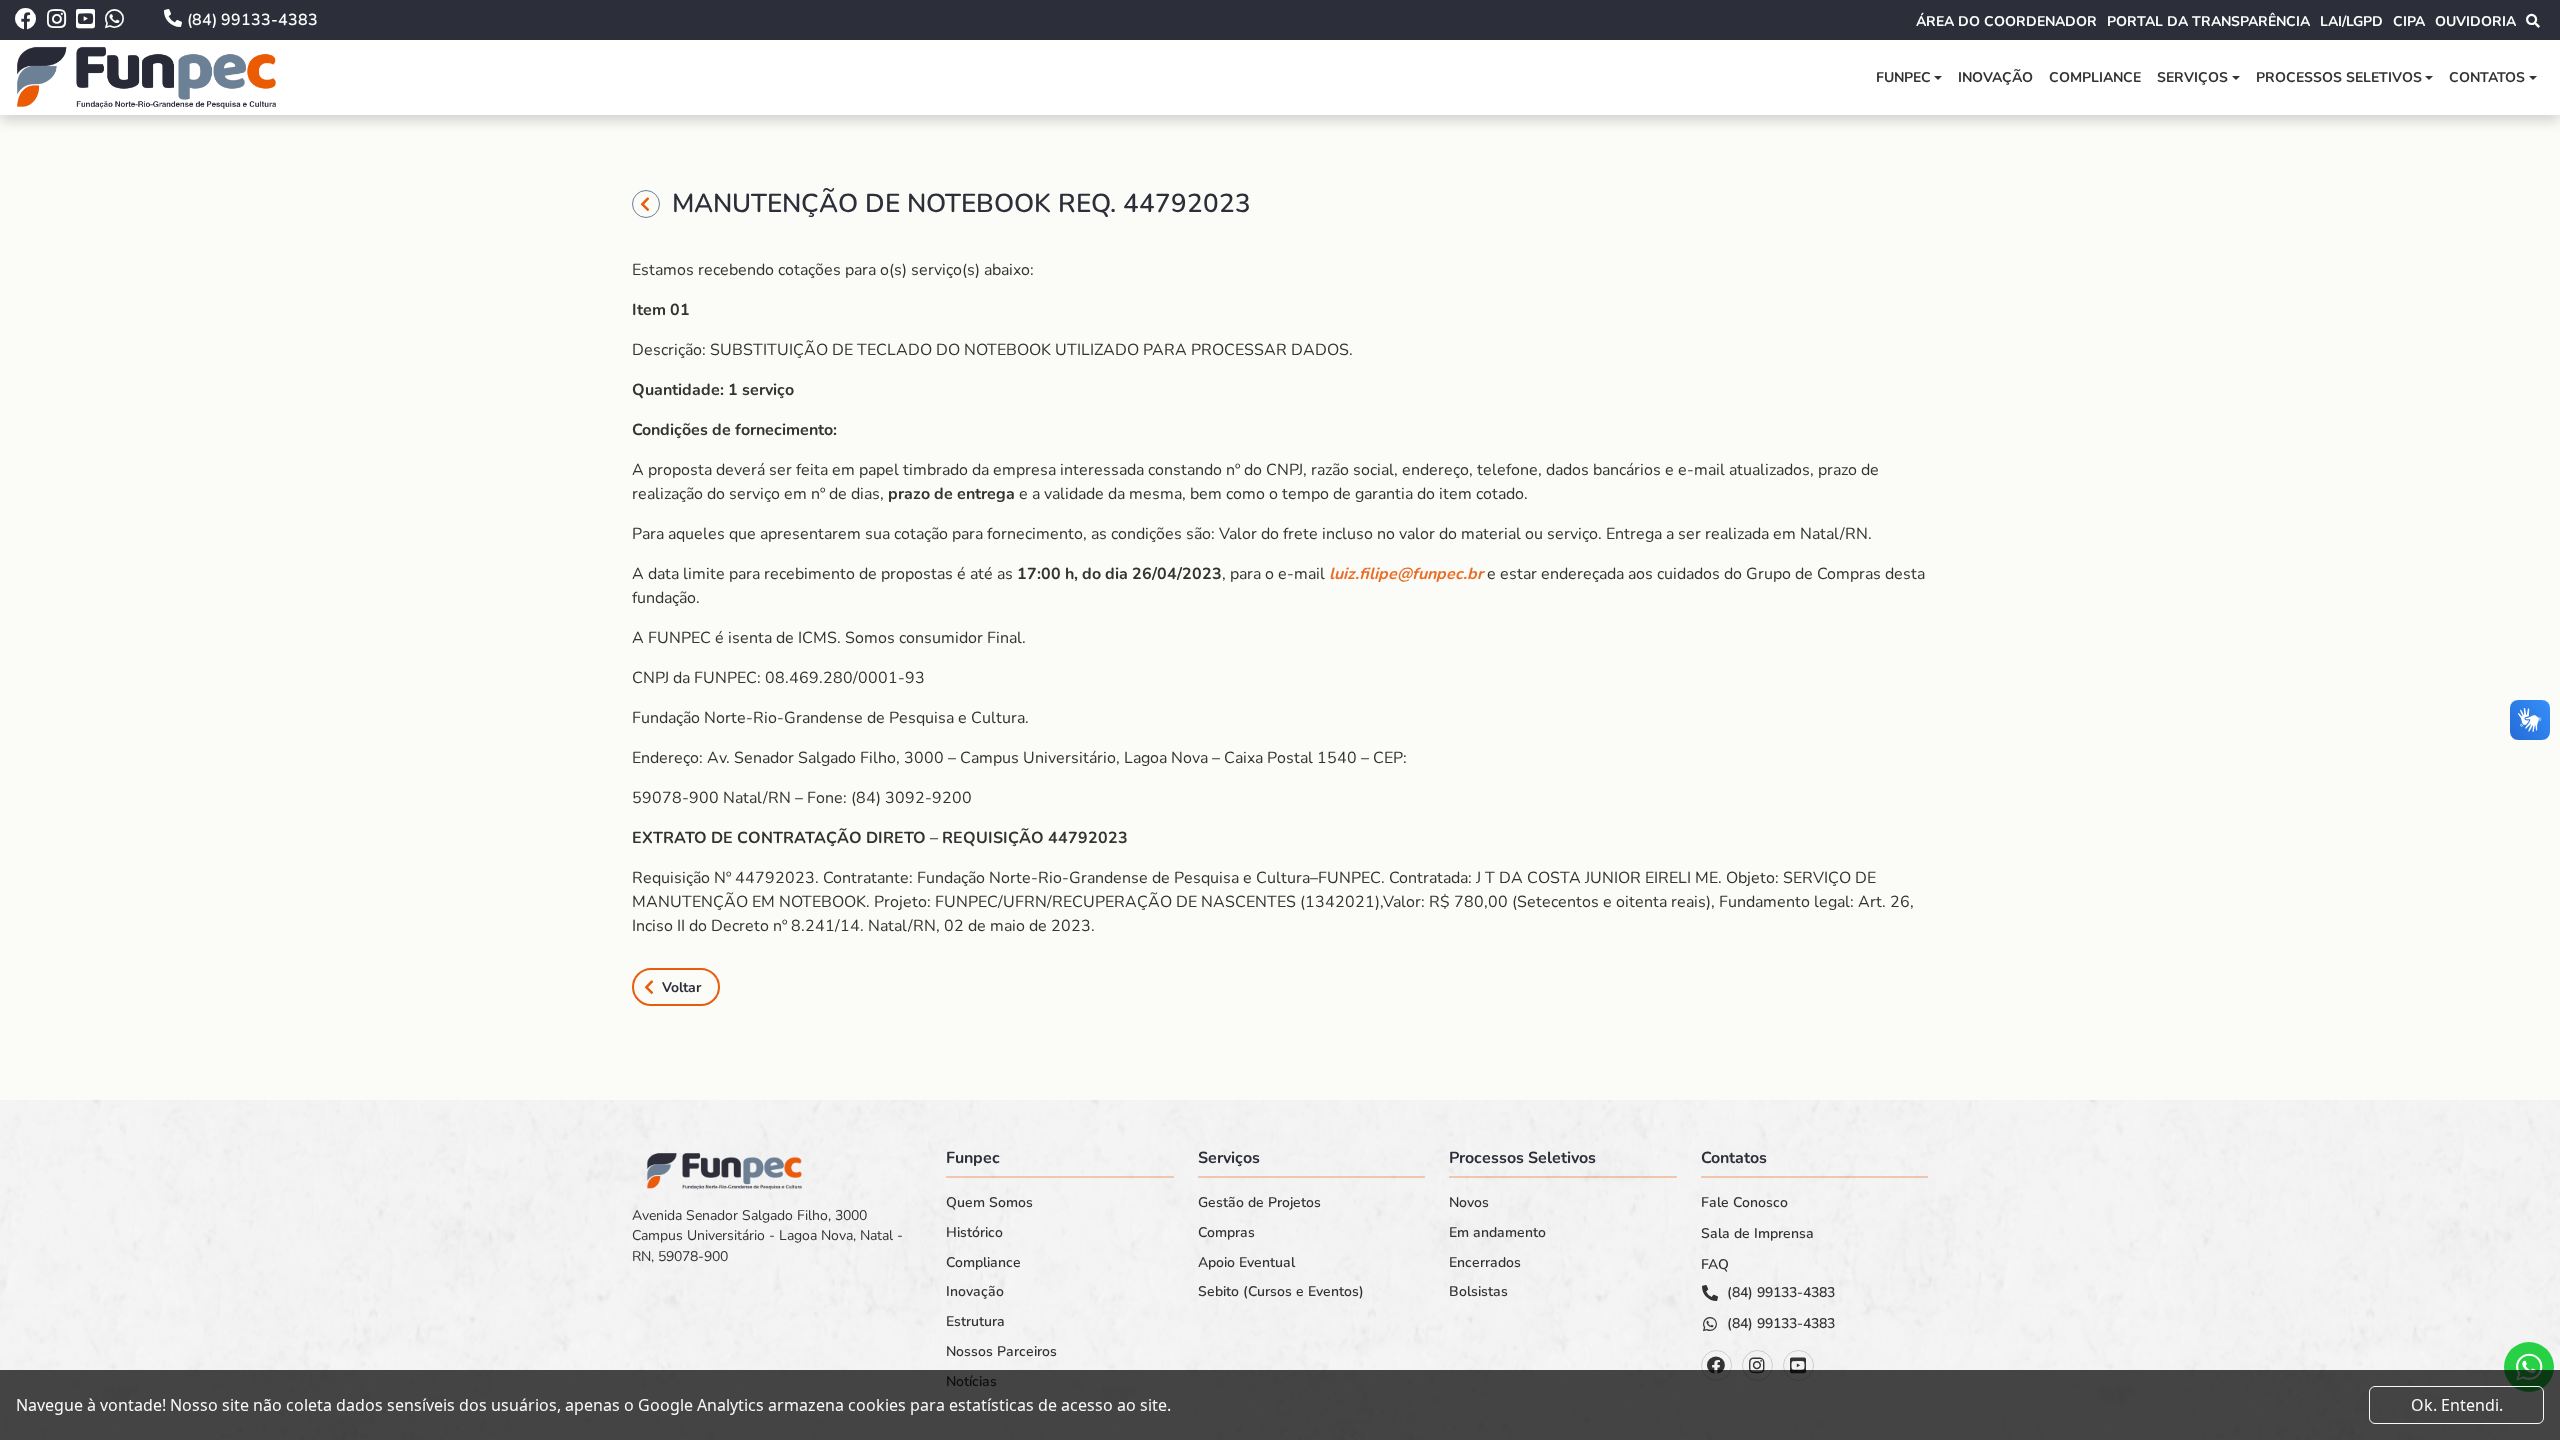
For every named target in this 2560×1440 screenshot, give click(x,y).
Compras (1226, 1233)
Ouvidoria (2475, 21)
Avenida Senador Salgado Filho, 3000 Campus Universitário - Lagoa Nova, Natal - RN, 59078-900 (767, 1236)
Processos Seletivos (2339, 77)
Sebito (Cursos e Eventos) (1281, 1292)
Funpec (1903, 77)
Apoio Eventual (1246, 1263)
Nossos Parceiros (1001, 1352)
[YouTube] (1798, 1365)
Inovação (1995, 77)
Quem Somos (989, 1203)
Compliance (2095, 77)
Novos (1469, 1203)
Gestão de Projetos (1259, 1203)
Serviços (2192, 77)
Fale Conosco (1744, 1203)
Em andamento (1497, 1233)
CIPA (2409, 21)
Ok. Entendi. (2457, 1405)
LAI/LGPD (2351, 21)
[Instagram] (1757, 1365)
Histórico (974, 1233)
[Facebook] (1716, 1365)
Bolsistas (1478, 1292)
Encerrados (1485, 1263)
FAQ (1715, 1265)
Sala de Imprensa (1757, 1234)
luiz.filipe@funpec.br (1406, 574)
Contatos (2487, 77)
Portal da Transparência (2208, 21)
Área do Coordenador (2006, 21)
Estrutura (975, 1322)
